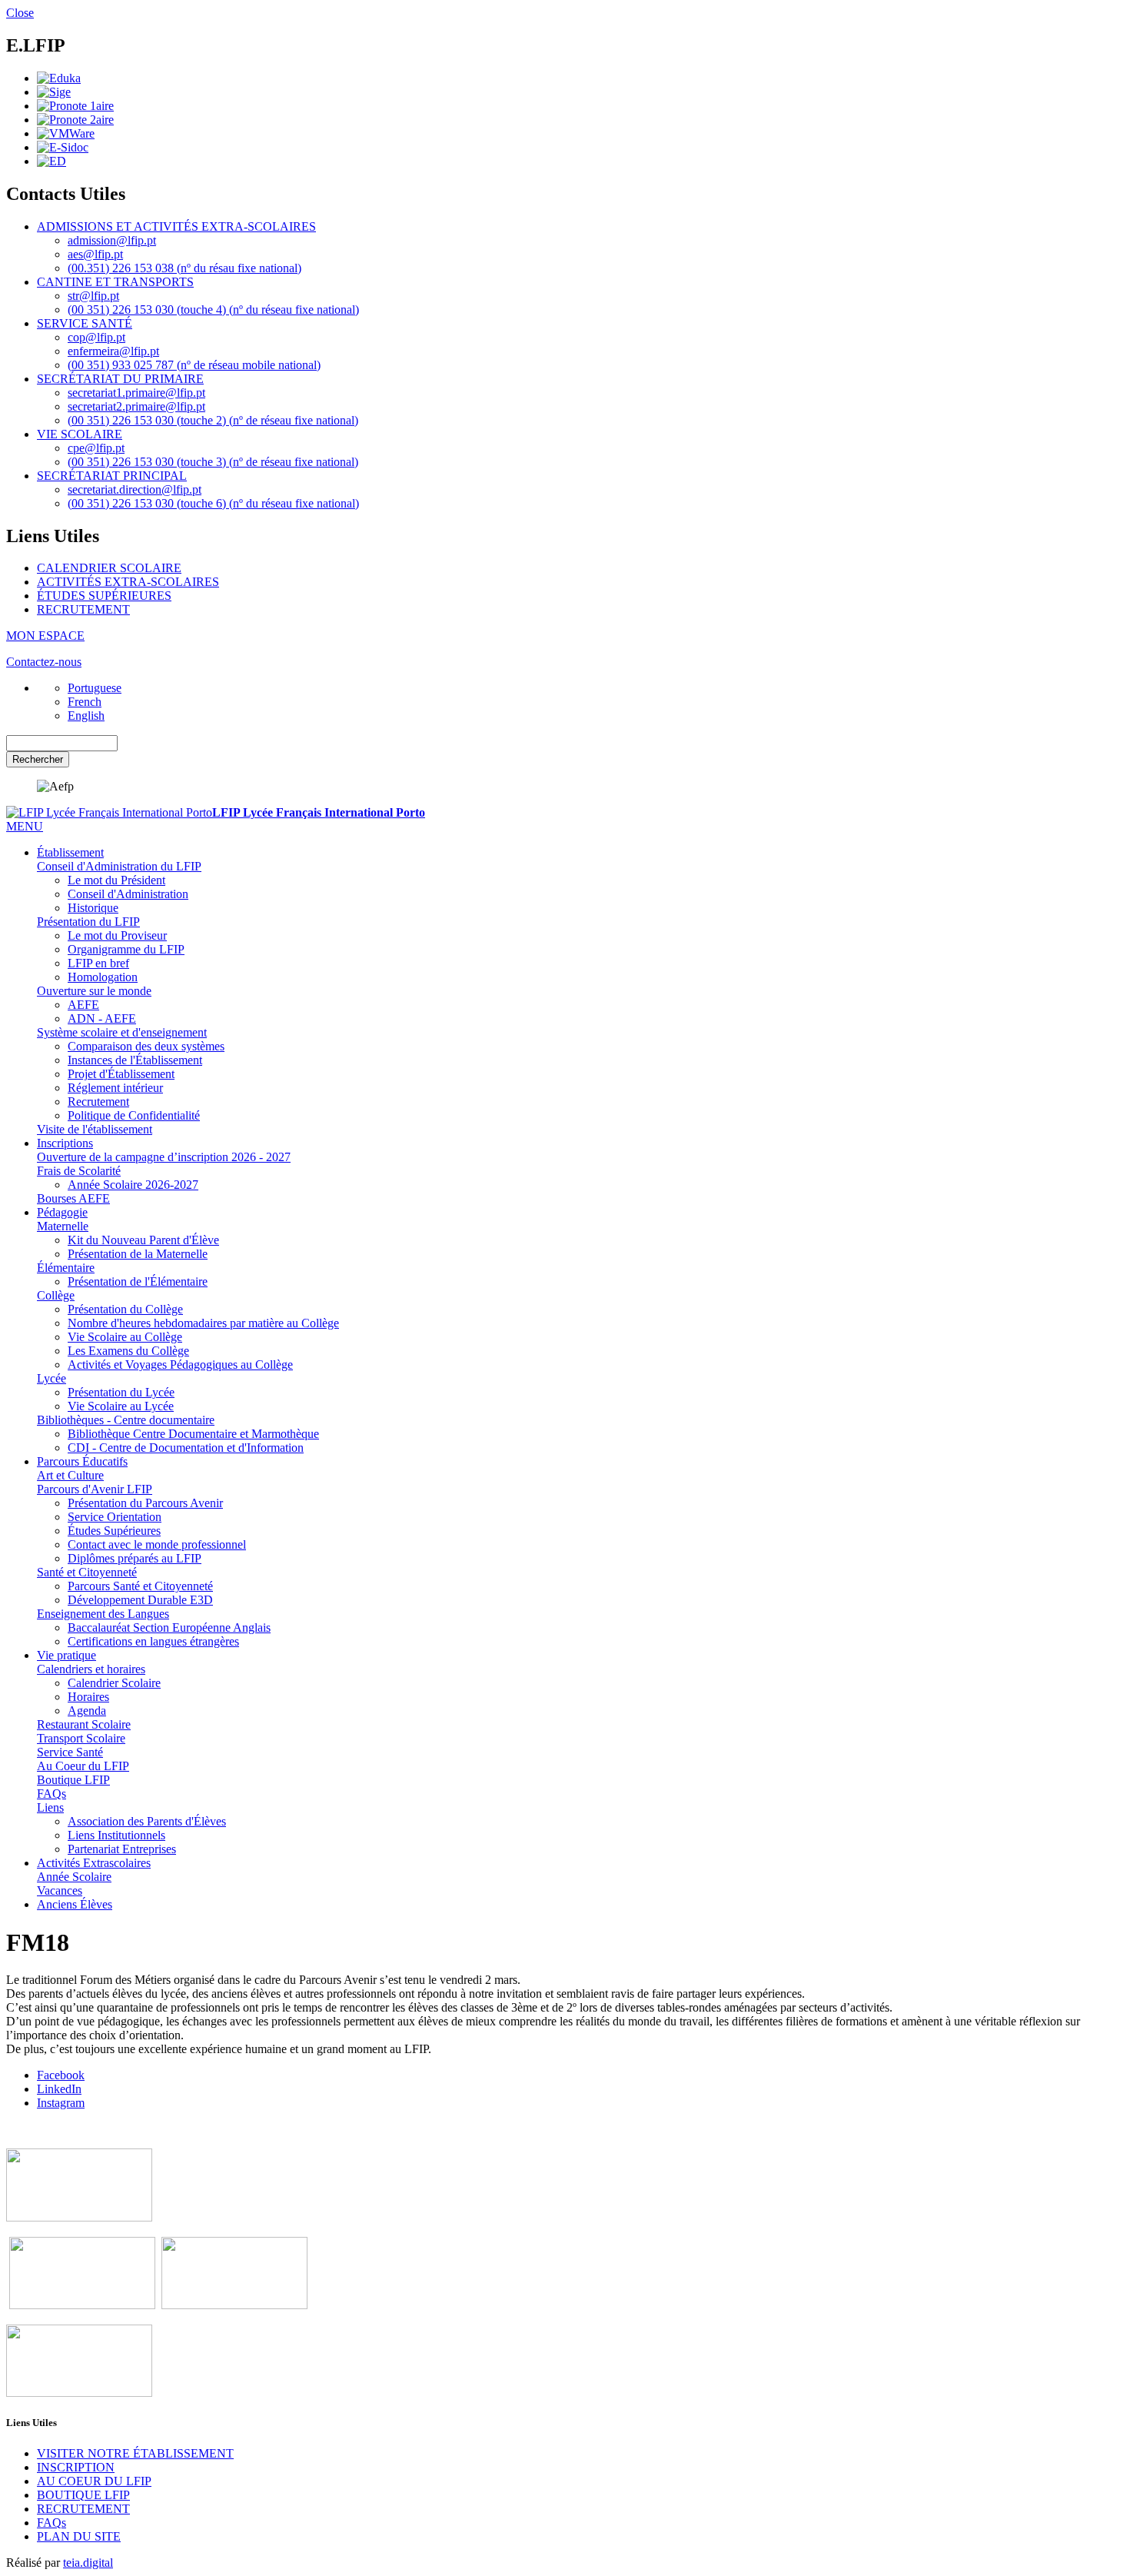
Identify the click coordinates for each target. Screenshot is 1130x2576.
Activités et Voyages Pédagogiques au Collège (180, 1365)
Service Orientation (115, 1517)
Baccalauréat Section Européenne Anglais (169, 1627)
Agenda (87, 1711)
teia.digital (88, 2563)
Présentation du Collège (125, 1309)
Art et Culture (70, 1475)
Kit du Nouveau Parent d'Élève (143, 1240)
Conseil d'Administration (128, 894)
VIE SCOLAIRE (80, 434)
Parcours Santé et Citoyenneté (140, 1586)
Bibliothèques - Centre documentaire (126, 1420)
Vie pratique (66, 1655)
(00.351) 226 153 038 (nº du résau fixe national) (184, 268)
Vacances (60, 1890)
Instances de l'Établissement (135, 1060)
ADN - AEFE (102, 1018)
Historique (93, 908)
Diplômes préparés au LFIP (135, 1558)
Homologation (103, 977)
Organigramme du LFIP (126, 949)
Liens (50, 1807)
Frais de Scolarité (79, 1171)
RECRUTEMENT (83, 609)
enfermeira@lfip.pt (113, 351)
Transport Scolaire (81, 1738)
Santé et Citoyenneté (87, 1572)
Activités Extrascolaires (94, 1863)
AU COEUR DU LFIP (94, 2481)
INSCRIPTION (76, 2467)
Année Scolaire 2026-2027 (133, 1185)
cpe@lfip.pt (96, 448)
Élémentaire (66, 1268)
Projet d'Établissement (121, 1074)
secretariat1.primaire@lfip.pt (136, 393)
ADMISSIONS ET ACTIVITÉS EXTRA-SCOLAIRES (176, 226)
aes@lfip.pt (95, 254)
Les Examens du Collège (128, 1351)
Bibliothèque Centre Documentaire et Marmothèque (193, 1434)
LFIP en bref (98, 963)
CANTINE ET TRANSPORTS (115, 282)
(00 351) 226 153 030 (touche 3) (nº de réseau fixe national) (213, 462)
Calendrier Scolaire (114, 1683)
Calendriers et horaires (91, 1669)
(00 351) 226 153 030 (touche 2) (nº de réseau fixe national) (213, 420)
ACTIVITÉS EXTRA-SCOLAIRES (128, 582)
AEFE (83, 1005)
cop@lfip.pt (96, 337)
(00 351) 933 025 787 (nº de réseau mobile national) (194, 365)
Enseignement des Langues (103, 1614)
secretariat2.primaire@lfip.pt (136, 406)
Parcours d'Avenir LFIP (95, 1489)
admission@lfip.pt (112, 240)
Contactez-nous (44, 662)
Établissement (70, 852)
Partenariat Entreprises (122, 1849)
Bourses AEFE (73, 1198)
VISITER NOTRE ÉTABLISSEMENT (135, 2453)
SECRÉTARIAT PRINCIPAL (112, 476)
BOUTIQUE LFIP (83, 2495)
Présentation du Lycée (121, 1392)
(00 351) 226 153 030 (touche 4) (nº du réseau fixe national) (213, 310)
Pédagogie (62, 1212)
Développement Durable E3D (140, 1600)
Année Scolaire (74, 1877)
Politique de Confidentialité (134, 1115)
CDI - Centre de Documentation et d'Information (186, 1448)
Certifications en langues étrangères (153, 1641)
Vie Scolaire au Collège (125, 1337)
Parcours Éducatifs (82, 1461)
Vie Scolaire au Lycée (121, 1406)
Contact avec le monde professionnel (157, 1544)
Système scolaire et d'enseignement (122, 1032)
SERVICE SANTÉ (85, 323)
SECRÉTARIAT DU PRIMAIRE (120, 379)
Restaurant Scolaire (84, 1724)
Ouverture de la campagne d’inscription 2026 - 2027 (164, 1157)
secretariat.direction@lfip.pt (135, 489)
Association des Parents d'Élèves (147, 1821)
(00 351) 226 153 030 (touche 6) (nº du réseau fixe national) (213, 503)
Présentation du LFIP (88, 922)
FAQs (52, 1794)
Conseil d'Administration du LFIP (119, 866)
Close (20, 13)
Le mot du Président (116, 880)
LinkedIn (59, 2089)
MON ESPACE (45, 636)
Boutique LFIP (73, 1780)
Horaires (88, 1697)
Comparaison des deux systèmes (146, 1046)
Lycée (52, 1378)
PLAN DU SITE (79, 2536)
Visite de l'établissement (95, 1129)
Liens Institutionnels (116, 1835)
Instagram (61, 2103)
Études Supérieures (114, 1531)
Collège (56, 1295)
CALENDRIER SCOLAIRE (109, 568)
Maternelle (63, 1226)
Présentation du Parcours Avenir (145, 1503)
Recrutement (98, 1102)
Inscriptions (65, 1143)
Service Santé (70, 1752)
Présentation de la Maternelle (138, 1254)
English (86, 716)
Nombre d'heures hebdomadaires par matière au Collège (203, 1323)
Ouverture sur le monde (94, 991)
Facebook (61, 2075)
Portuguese (95, 688)
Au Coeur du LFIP (83, 1766)
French (85, 702)
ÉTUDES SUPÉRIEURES (104, 596)
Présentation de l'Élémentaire (138, 1281)
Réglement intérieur (115, 1088)
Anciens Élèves (75, 1904)
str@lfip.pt (93, 296)
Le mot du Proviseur (117, 935)
